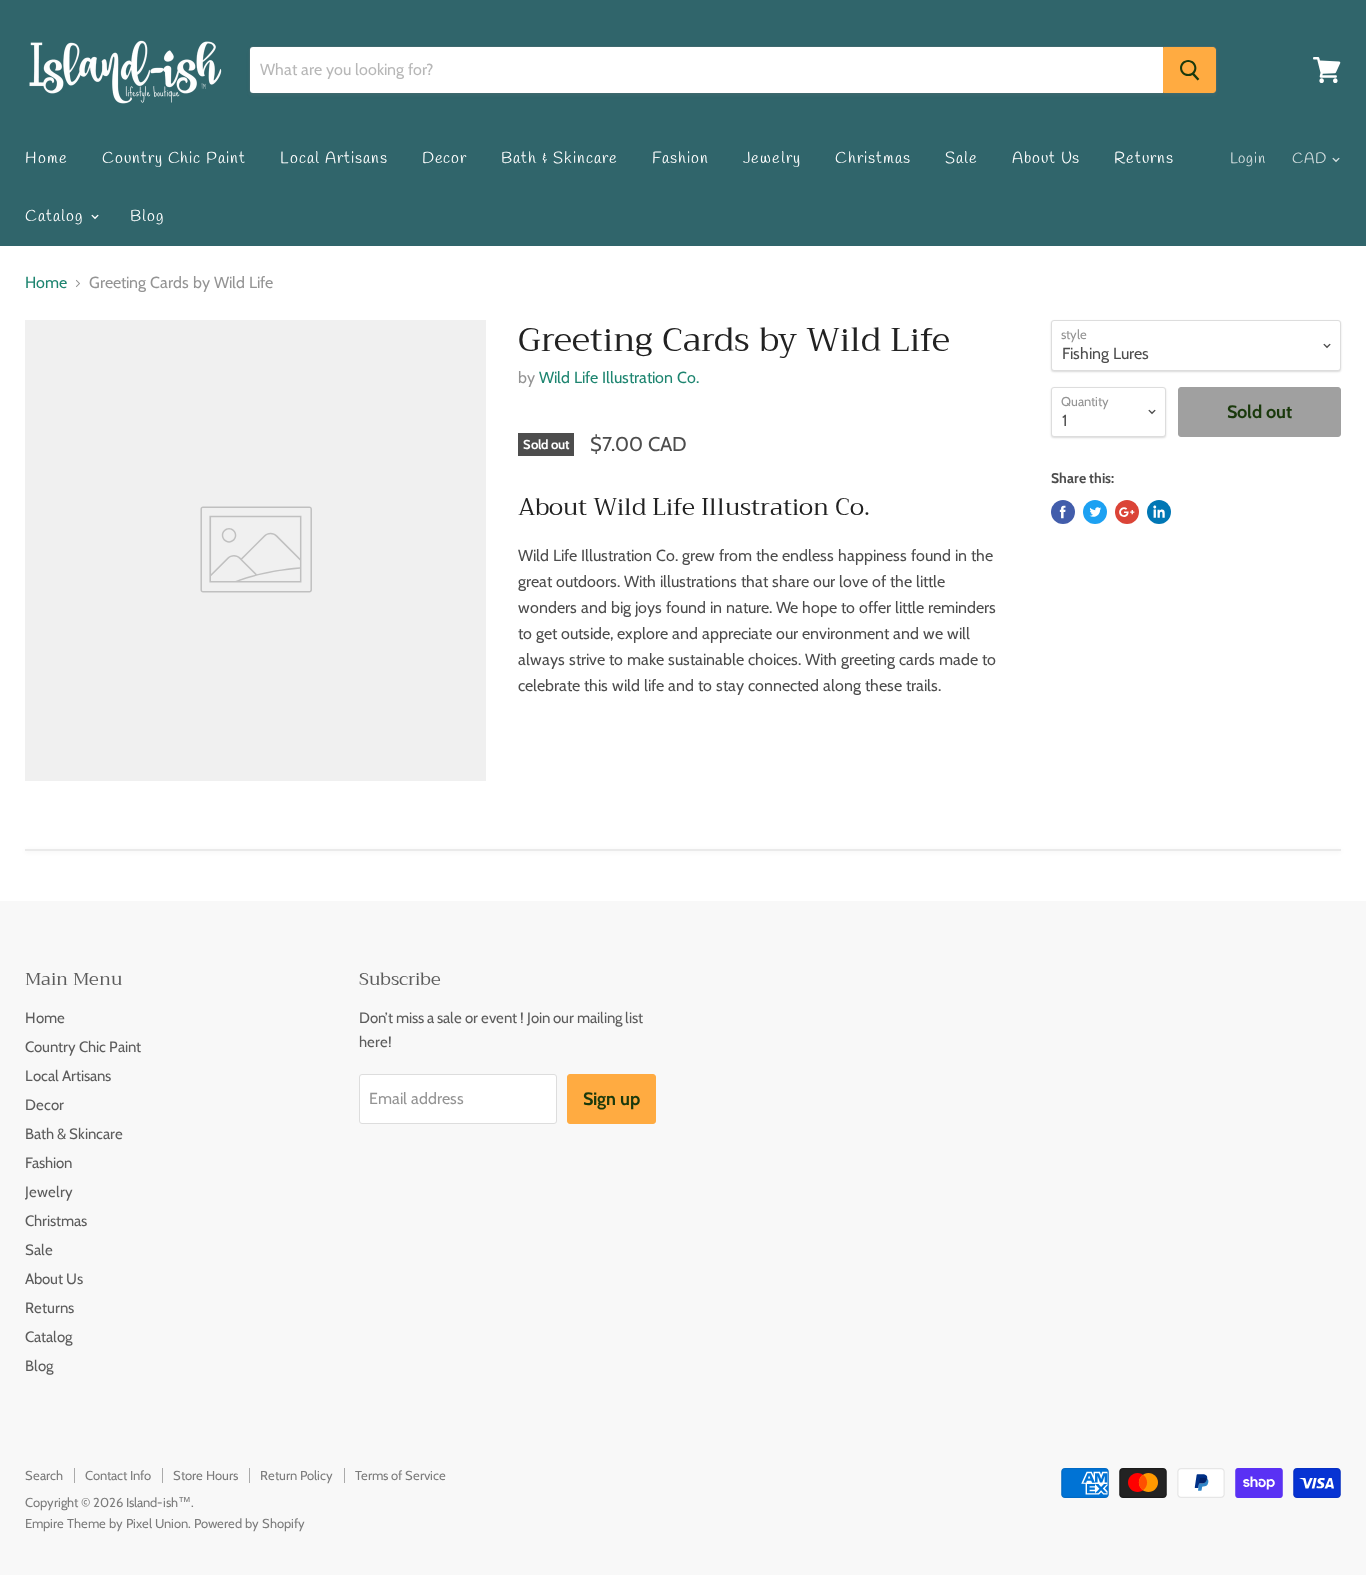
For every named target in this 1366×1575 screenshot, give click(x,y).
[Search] (1189, 70)
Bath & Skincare (559, 158)
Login (1248, 159)
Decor (445, 158)
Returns (1144, 158)
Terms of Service (400, 1475)
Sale (961, 158)
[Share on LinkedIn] (1159, 512)
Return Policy (296, 1475)
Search (44, 1475)
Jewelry (772, 158)
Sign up (611, 1099)
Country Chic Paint (174, 158)
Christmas (873, 158)
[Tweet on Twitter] (1095, 512)
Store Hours (205, 1475)
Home (46, 158)
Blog (147, 216)
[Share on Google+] (1127, 512)
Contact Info (118, 1475)
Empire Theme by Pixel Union (106, 1523)
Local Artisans (333, 158)
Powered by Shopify (249, 1523)
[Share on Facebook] (1063, 512)
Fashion (680, 158)
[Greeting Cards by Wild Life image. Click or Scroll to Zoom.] (255, 550)
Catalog (56, 216)
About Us (1046, 158)
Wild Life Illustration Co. (619, 377)
